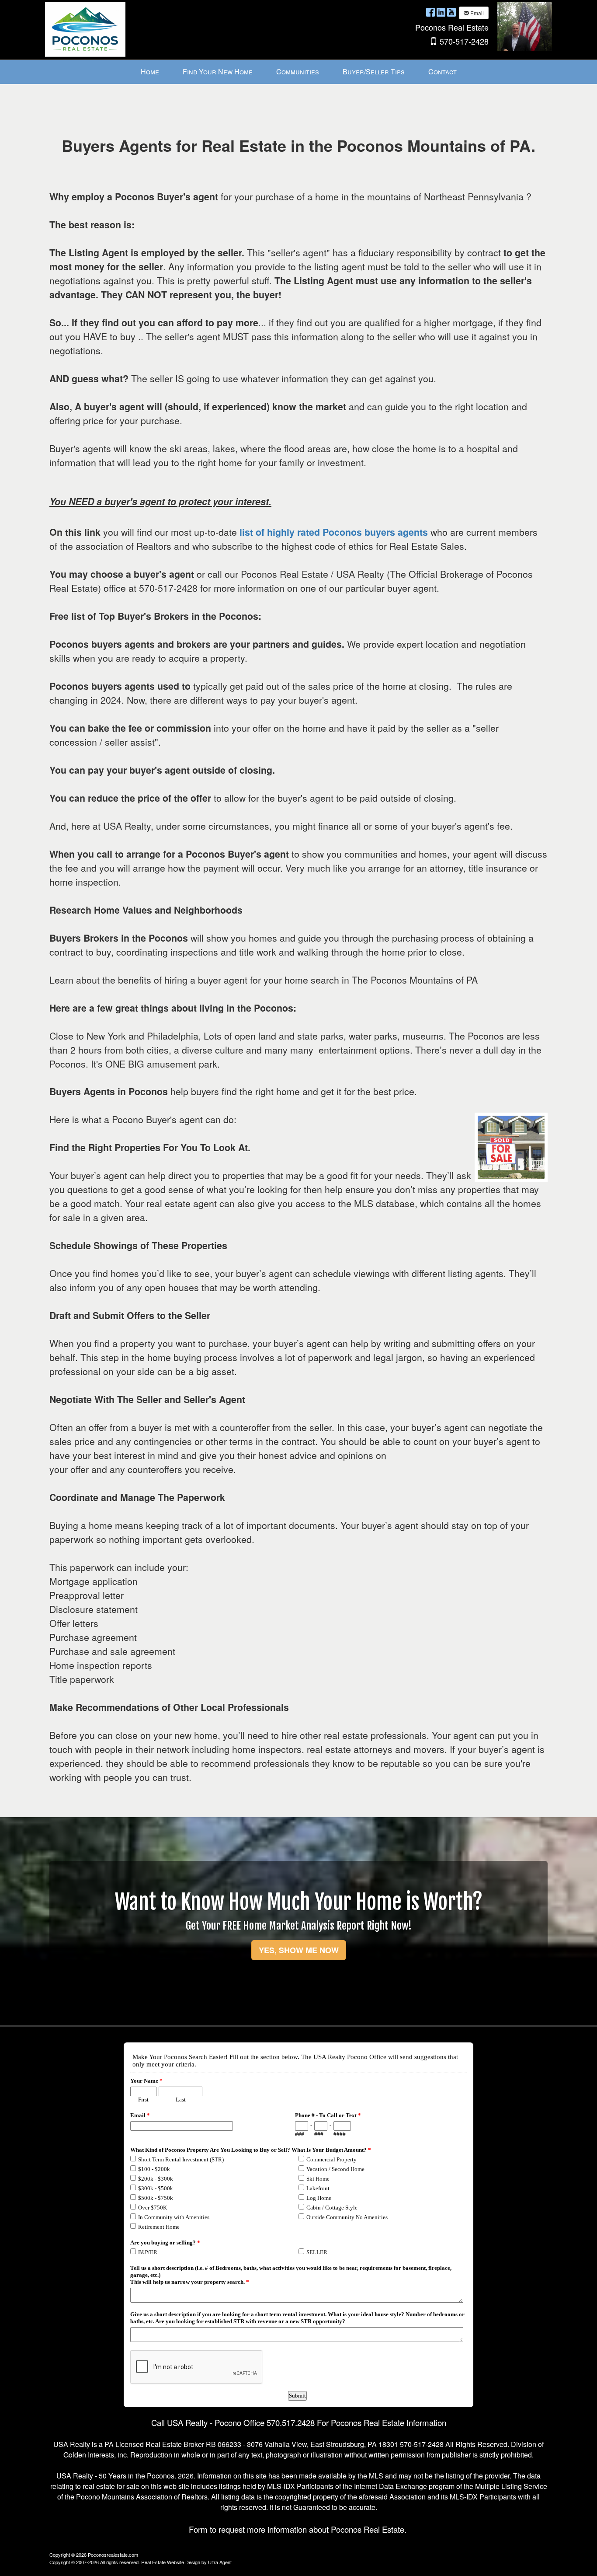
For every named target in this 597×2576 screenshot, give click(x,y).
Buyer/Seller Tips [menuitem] (374, 72)
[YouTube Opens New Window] (451, 12)
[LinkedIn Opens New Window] (441, 12)
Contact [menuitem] (443, 72)
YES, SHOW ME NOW (299, 1950)
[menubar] (299, 72)
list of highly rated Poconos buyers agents (334, 532)
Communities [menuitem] (298, 72)
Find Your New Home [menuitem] (218, 72)
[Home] (85, 29)
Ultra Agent (220, 2562)
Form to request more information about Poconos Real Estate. (298, 2529)
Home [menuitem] (150, 72)
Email (476, 13)
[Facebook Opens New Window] (430, 12)
